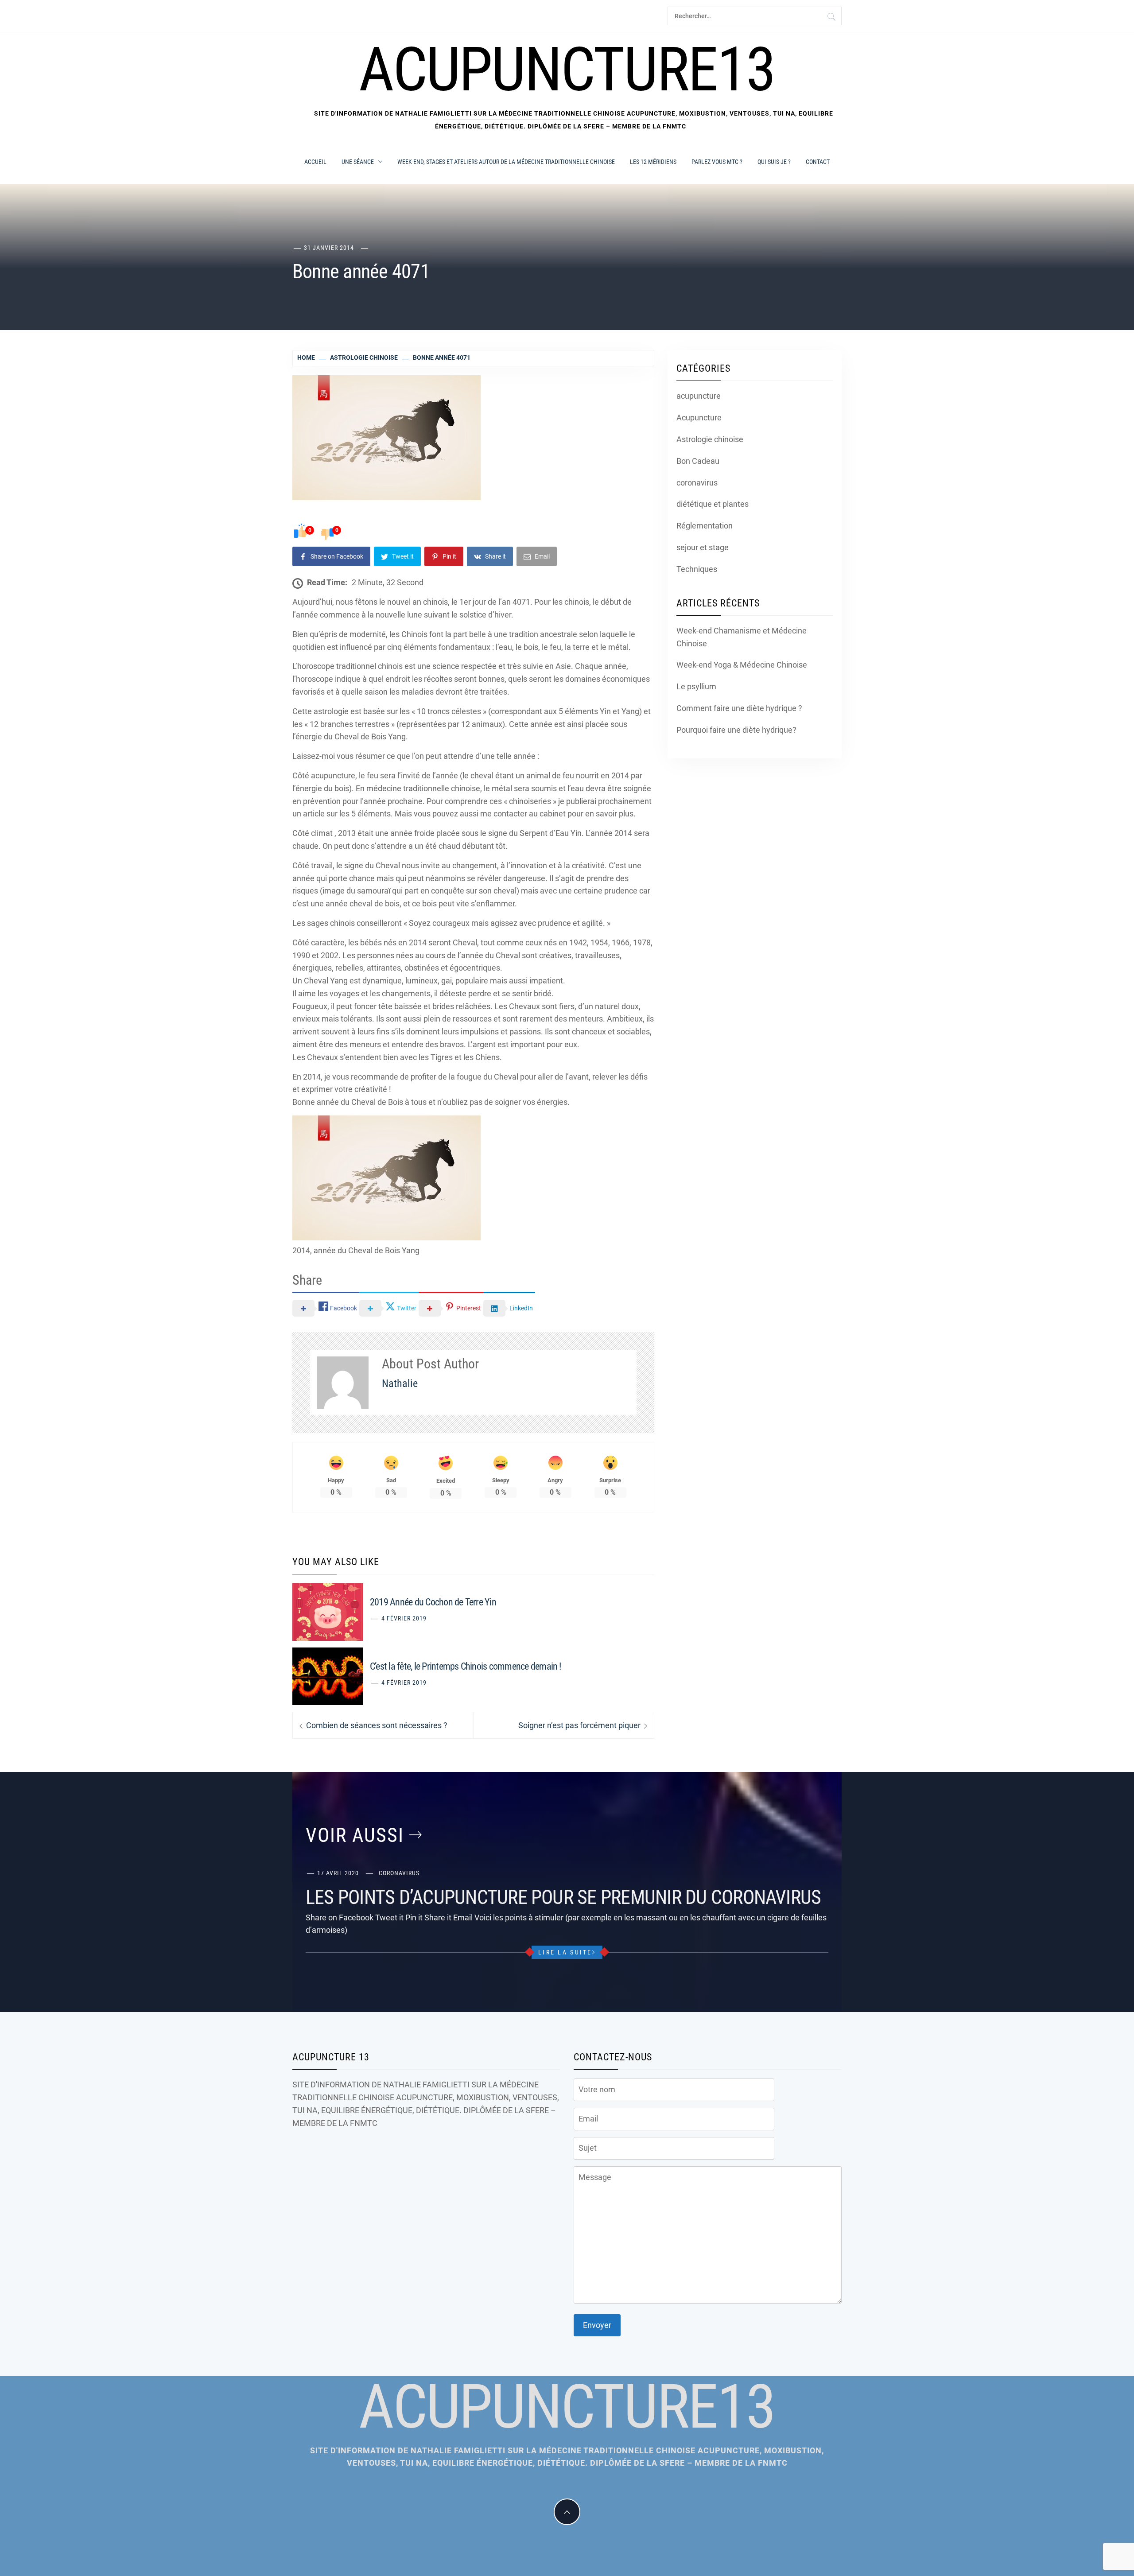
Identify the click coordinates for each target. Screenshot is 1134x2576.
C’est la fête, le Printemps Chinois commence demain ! (466, 1666)
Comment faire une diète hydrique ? (739, 708)
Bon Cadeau (698, 461)
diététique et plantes (713, 504)
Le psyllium (696, 686)
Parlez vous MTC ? (717, 162)
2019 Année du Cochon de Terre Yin (433, 1602)
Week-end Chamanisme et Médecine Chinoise (742, 637)
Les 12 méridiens (653, 162)
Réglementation (705, 526)
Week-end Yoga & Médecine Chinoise (742, 665)
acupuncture (699, 396)
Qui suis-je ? (774, 162)
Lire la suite (565, 1952)
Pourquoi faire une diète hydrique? (736, 730)
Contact (818, 162)
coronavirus (697, 483)
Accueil (315, 162)
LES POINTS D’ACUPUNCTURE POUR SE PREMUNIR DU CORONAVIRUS (563, 1897)
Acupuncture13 (567, 70)
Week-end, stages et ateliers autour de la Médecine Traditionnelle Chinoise (506, 162)
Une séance (358, 162)
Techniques (697, 569)
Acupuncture (699, 418)
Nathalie (400, 1383)
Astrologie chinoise (710, 439)
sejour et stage (703, 547)
